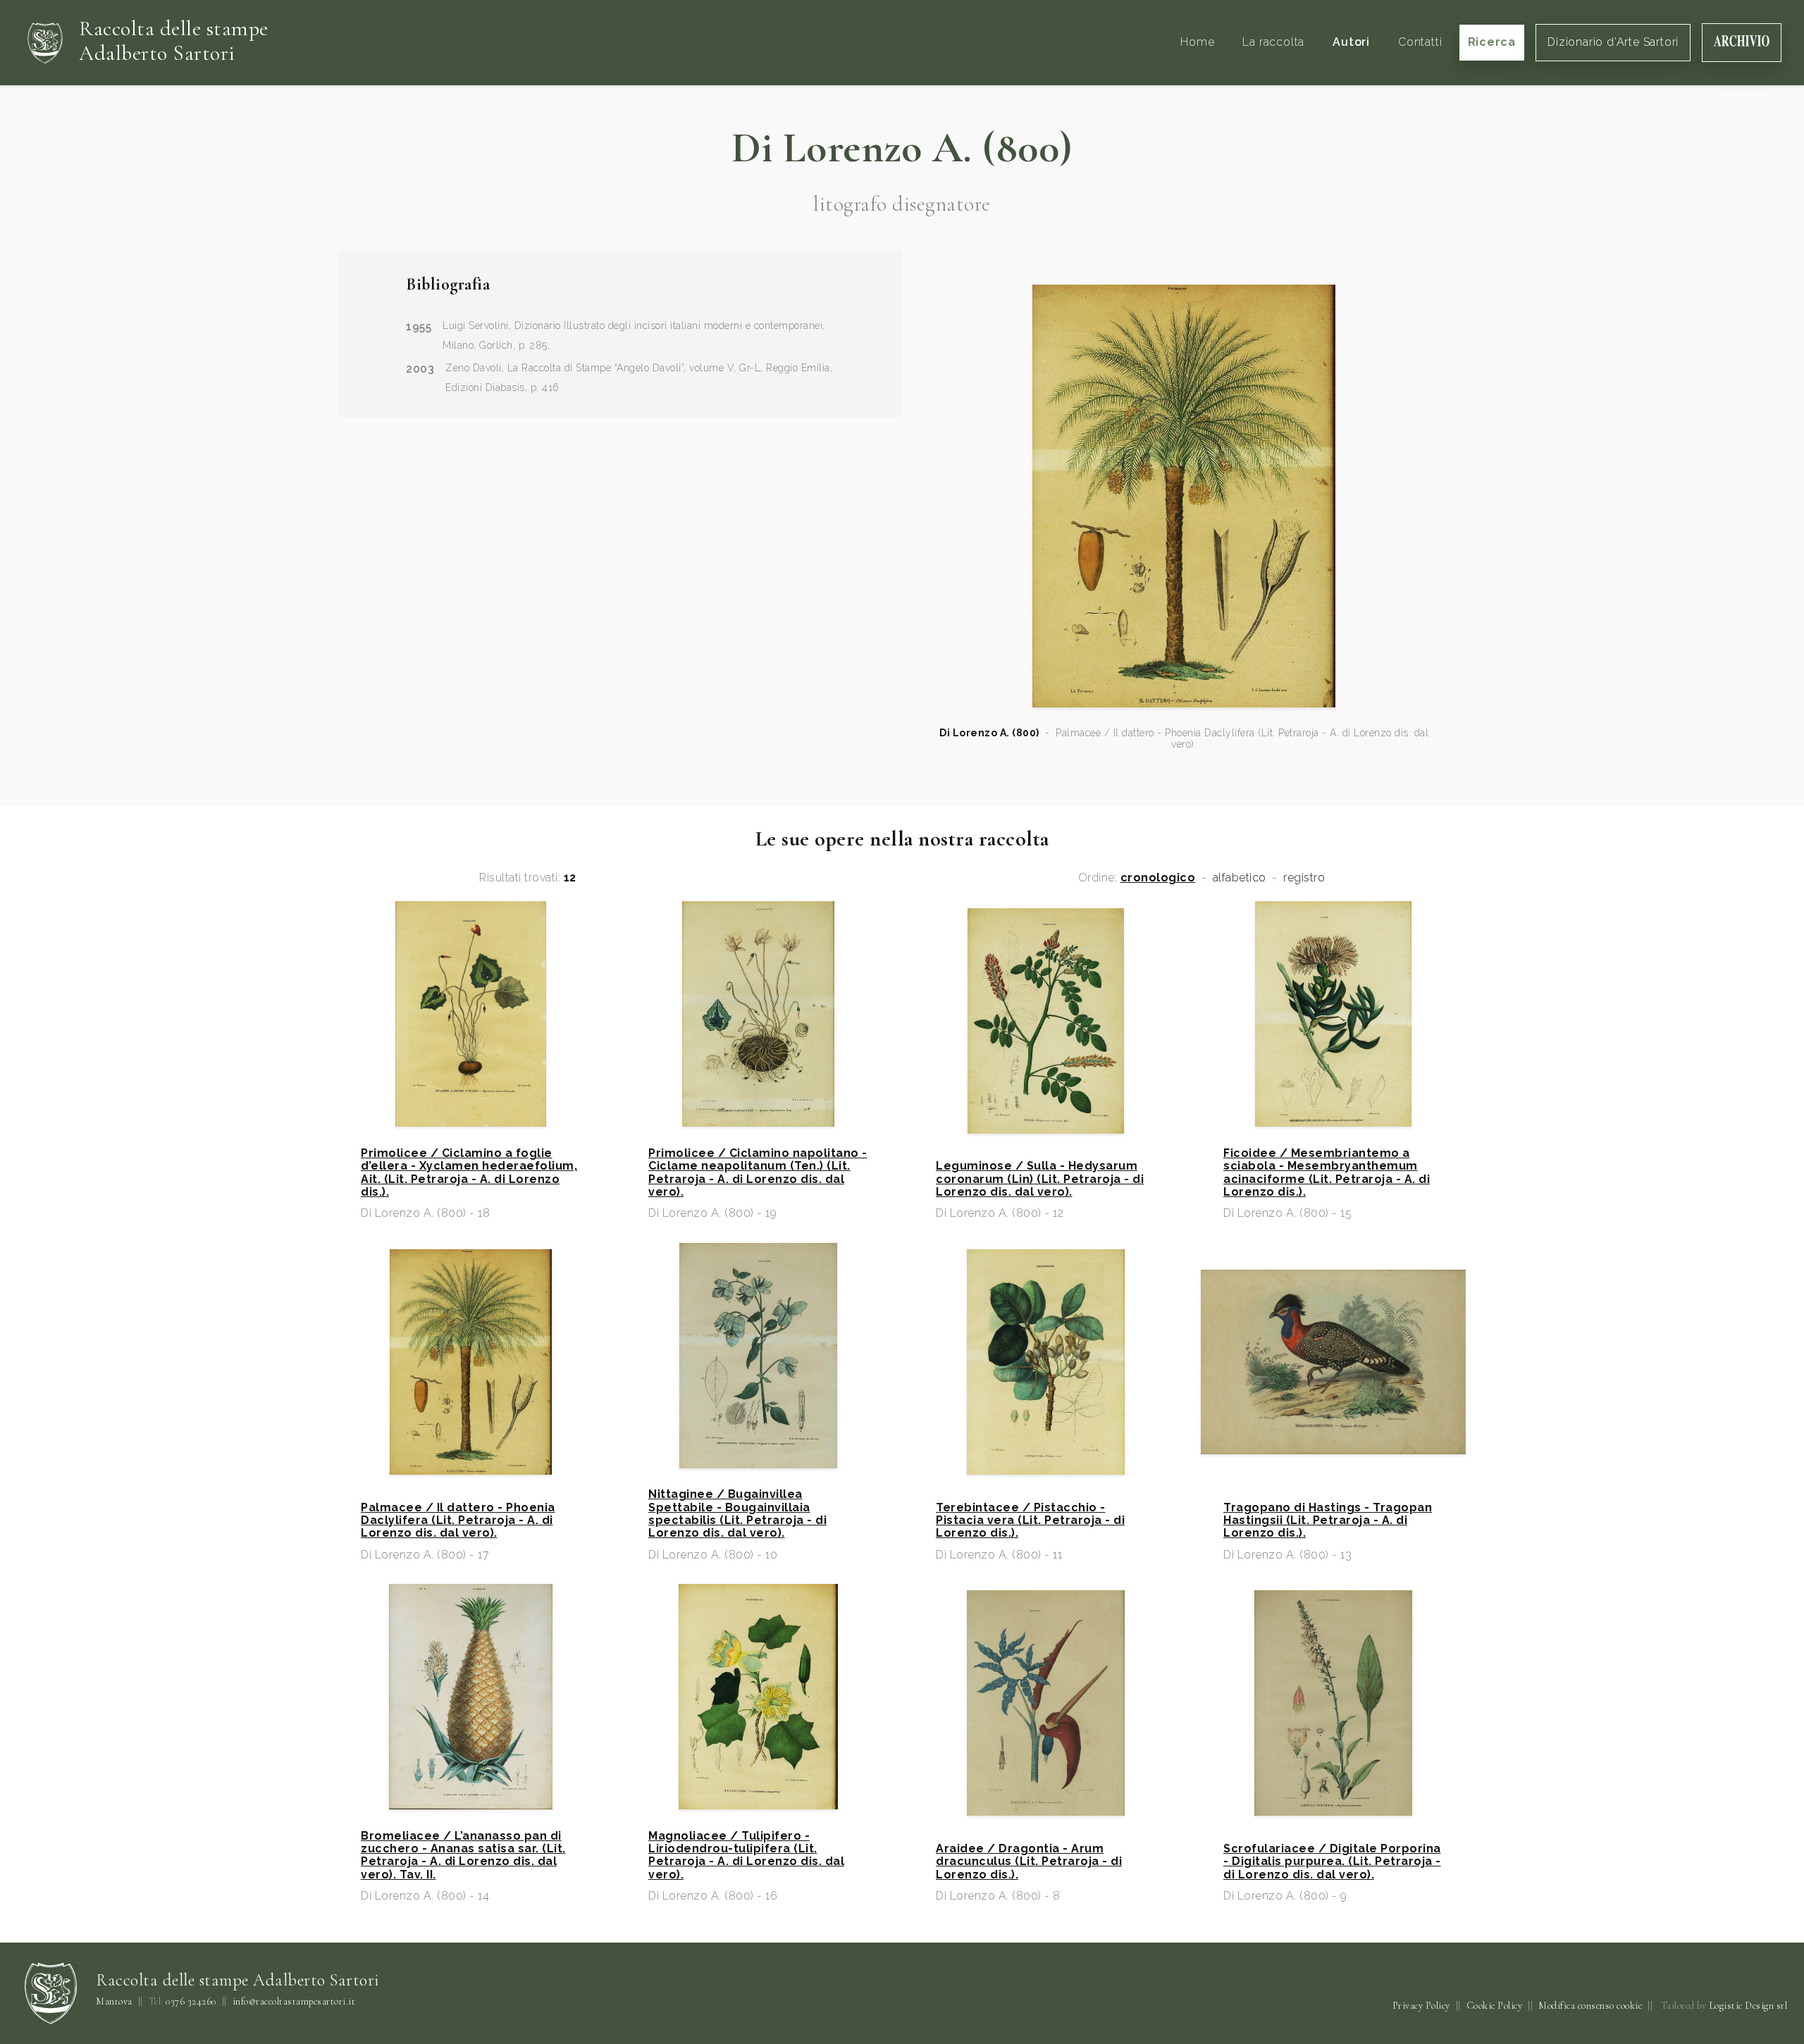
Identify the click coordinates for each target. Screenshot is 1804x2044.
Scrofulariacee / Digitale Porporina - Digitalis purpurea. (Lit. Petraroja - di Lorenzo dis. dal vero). (1332, 1862)
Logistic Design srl (1748, 2006)
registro (1304, 878)
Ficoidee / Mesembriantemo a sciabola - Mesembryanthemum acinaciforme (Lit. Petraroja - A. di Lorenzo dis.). (1327, 1173)
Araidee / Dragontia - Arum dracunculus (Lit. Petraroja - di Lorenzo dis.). (1029, 1862)
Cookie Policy (1495, 2006)
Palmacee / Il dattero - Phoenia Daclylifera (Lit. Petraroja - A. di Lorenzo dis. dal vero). (458, 1521)
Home (1197, 42)
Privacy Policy (1421, 2006)
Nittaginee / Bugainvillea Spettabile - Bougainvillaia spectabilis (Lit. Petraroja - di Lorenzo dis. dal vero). (737, 1514)
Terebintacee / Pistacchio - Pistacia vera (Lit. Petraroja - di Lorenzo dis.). (1030, 1521)
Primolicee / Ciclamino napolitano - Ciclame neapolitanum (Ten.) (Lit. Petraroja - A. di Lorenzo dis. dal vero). (758, 1173)
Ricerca (1492, 42)
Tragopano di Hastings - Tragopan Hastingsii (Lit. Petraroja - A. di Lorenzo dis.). (1328, 1521)
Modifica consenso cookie (1590, 2006)
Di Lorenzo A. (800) (989, 733)
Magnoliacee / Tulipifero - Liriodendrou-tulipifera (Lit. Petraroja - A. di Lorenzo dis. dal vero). (746, 1856)
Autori (1351, 42)
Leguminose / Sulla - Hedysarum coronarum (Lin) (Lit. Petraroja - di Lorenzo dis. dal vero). (1040, 1179)
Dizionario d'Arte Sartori (1613, 42)
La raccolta (1273, 42)
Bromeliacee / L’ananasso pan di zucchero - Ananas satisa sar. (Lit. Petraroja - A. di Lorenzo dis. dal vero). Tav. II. (463, 1856)
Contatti (1420, 42)
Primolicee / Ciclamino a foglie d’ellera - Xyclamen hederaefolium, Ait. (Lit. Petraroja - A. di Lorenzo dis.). (469, 1173)
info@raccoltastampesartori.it (294, 2002)
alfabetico (1240, 878)
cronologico (1158, 878)
